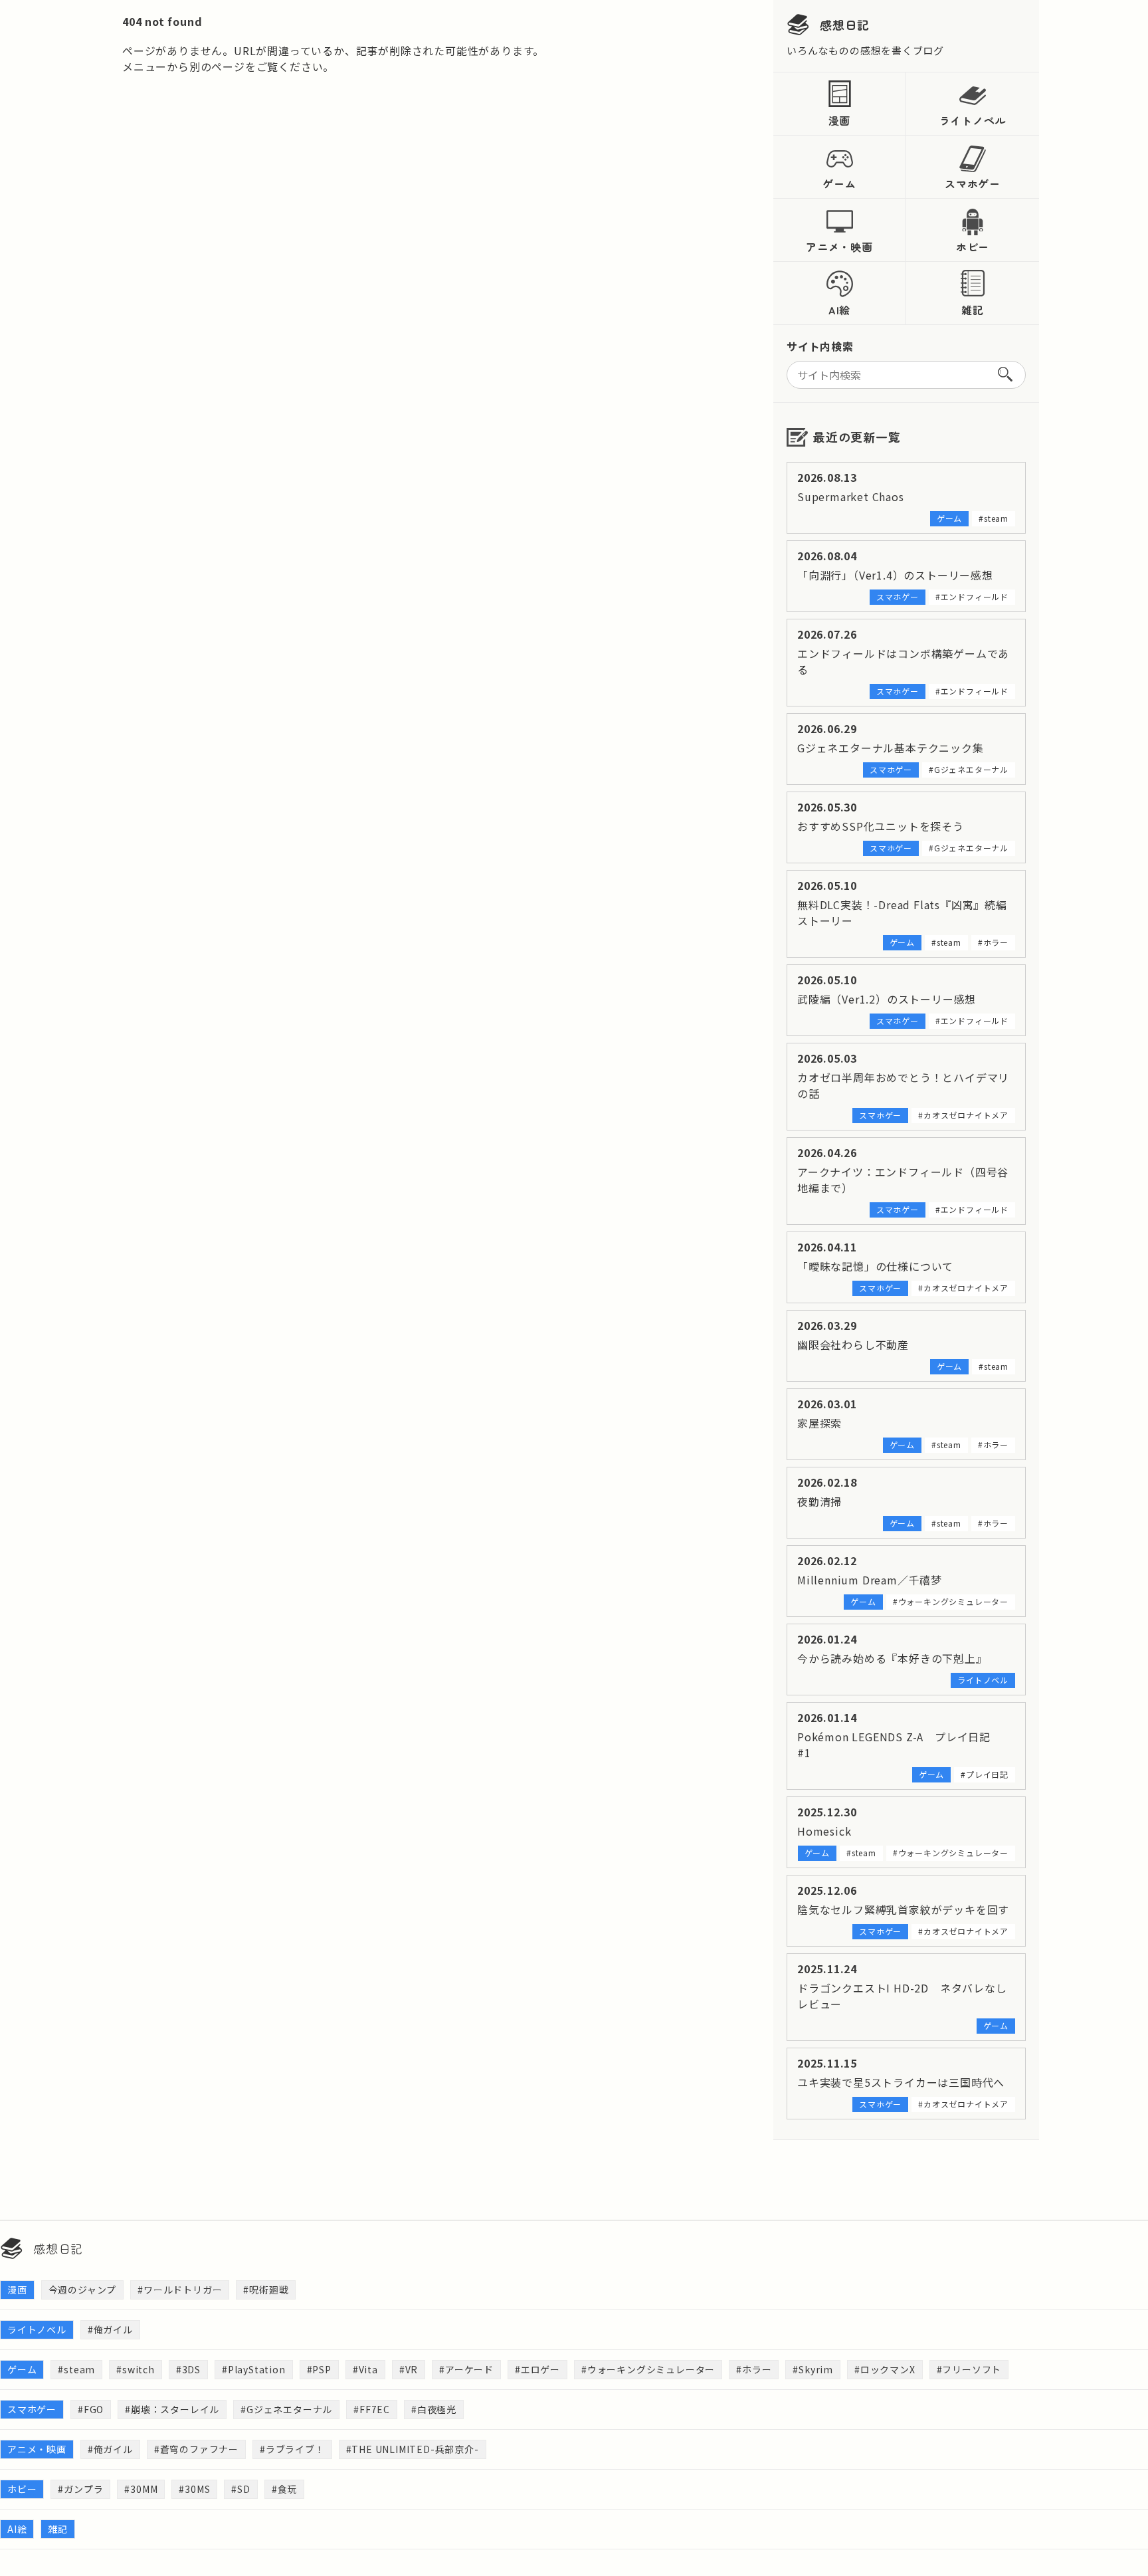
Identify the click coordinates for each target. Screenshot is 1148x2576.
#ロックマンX (885, 2369)
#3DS (188, 2369)
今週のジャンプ (83, 2290)
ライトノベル (973, 120)
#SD (240, 2489)
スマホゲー (973, 183)
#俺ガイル (110, 2329)
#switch (136, 2369)
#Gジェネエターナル (286, 2409)
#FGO (91, 2409)
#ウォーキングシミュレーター (648, 2369)
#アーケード (466, 2369)
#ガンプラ (80, 2489)
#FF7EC (372, 2409)
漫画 (840, 120)
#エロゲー (537, 2369)
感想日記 (845, 25)
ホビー (973, 247)
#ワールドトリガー (180, 2290)
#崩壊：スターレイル (172, 2409)
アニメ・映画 (839, 247)
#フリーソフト (969, 2369)
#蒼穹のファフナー (196, 2449)
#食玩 (284, 2489)
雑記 (973, 310)
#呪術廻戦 (266, 2290)
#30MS (194, 2489)
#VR (409, 2369)
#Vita (365, 2369)
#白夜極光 (434, 2409)
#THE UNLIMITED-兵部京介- (413, 2449)
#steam (76, 2369)
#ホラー (754, 2369)
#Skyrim (813, 2369)
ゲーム (839, 183)
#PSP (319, 2369)
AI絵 (839, 310)
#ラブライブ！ (292, 2449)
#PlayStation (254, 2369)
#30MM (141, 2489)
